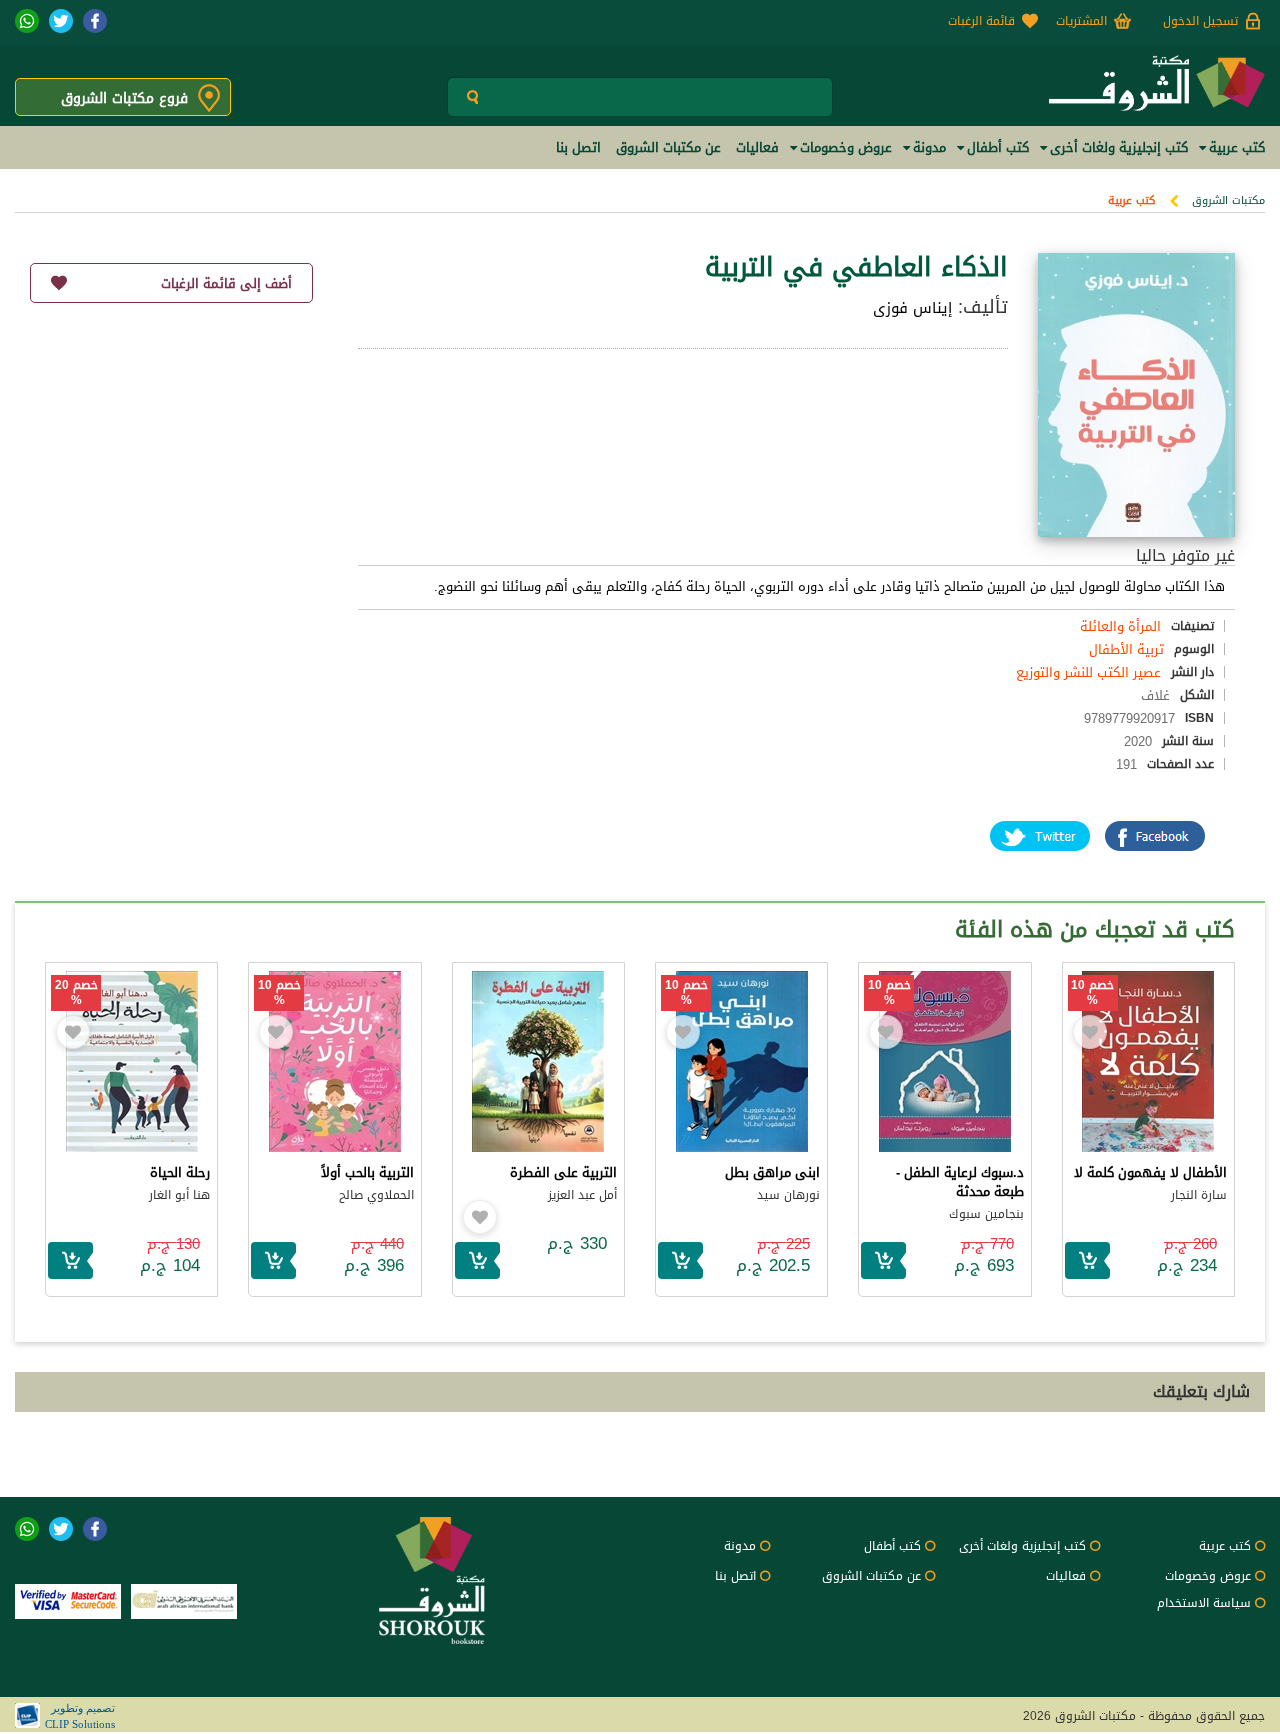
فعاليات (1066, 1576)
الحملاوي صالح (376, 1195)
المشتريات (1081, 21)
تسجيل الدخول (1200, 21)
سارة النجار (1199, 1195)
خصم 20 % (76, 993)
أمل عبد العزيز (582, 1195)
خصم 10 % (1092, 993)
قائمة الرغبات (981, 21)
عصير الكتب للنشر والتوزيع (1088, 672)
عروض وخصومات (1208, 1576)
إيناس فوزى (912, 308)
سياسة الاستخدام (1204, 1603)
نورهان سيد (788, 1195)
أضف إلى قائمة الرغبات (226, 283)
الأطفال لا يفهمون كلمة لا (1150, 1172)
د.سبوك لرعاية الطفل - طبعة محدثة (960, 1182)
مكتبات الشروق (1228, 200)
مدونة (740, 1546)
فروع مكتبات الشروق (124, 98)
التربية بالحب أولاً (367, 1172)
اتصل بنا (735, 1576)
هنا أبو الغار (179, 1195)
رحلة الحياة (180, 1172)
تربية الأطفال (1126, 649)
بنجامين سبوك (986, 1214)
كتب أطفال (892, 1546)
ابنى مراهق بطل (772, 1172)
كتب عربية (1131, 200)
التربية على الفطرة (563, 1172)
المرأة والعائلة (1120, 626)
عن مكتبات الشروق (871, 1576)
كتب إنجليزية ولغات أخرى (1022, 1546)
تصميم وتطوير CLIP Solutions (80, 1716)
